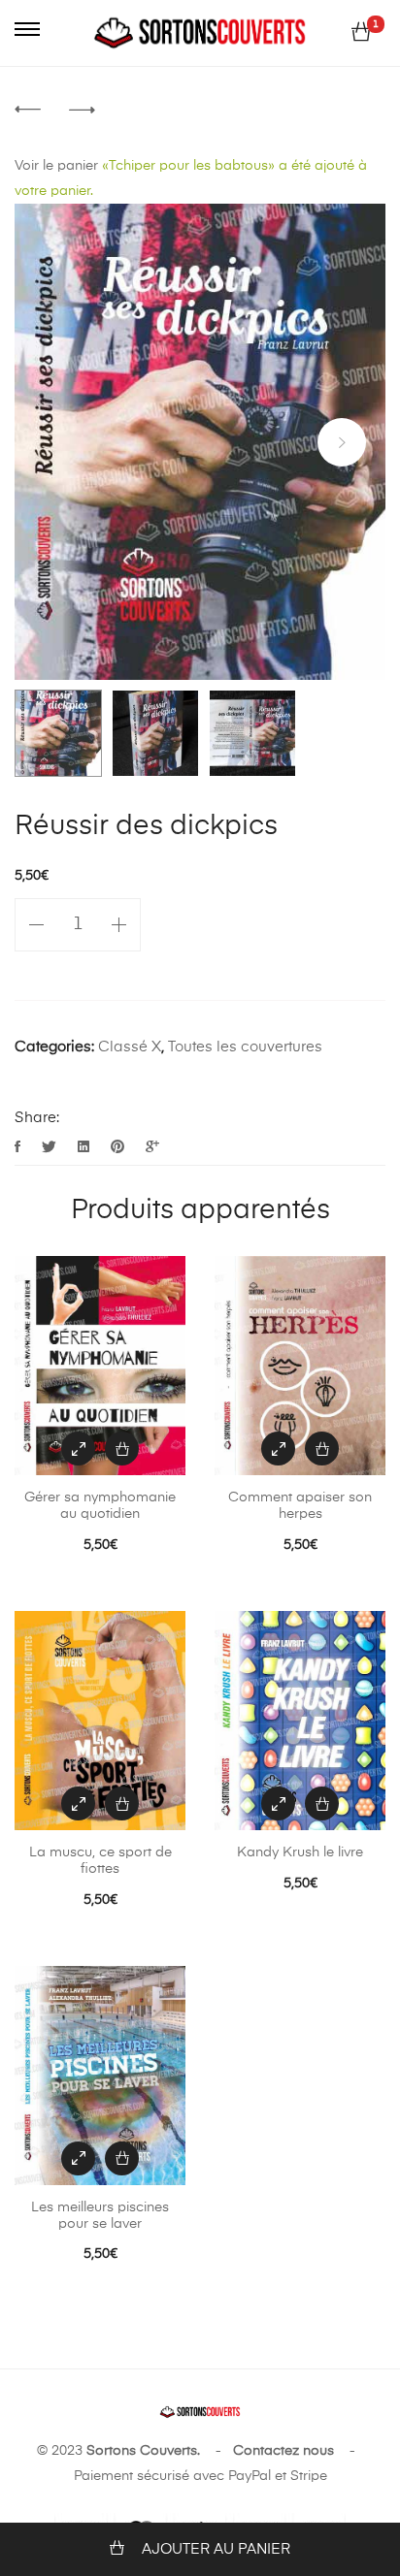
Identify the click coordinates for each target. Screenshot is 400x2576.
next (342, 442)
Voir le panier (56, 166)
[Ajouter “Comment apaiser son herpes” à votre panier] (322, 1449)
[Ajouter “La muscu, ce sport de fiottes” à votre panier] (122, 1803)
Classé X (130, 1047)
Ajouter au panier (216, 2549)
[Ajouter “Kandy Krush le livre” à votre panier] (322, 1803)
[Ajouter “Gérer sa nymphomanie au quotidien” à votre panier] (122, 1449)
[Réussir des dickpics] (19, 1148)
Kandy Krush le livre (300, 1852)
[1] (361, 33)
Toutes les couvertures (245, 1047)
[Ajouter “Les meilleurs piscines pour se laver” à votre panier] (122, 2158)
